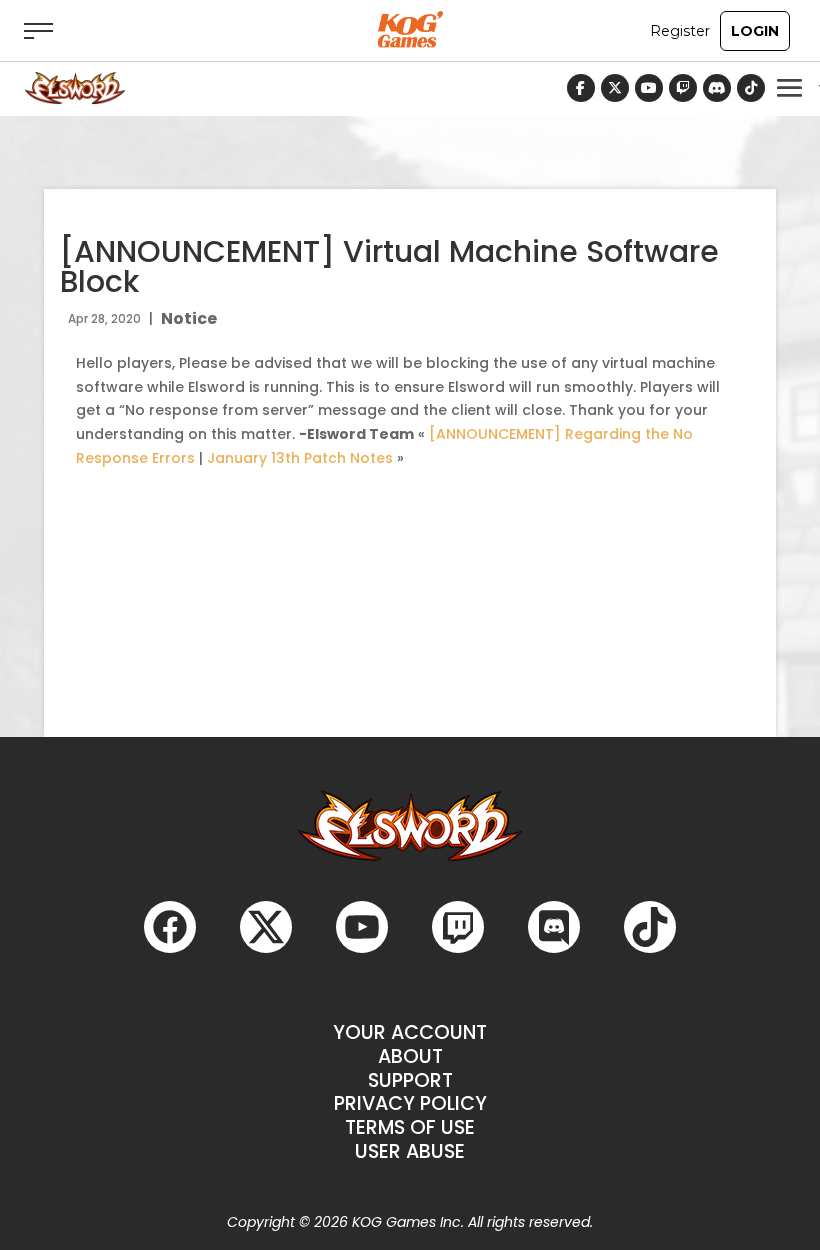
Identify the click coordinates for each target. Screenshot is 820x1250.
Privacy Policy (410, 1103)
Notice (189, 318)
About (410, 1056)
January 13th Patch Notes (300, 458)
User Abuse (410, 1151)
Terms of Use (410, 1127)
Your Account (410, 1032)
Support (410, 1080)
